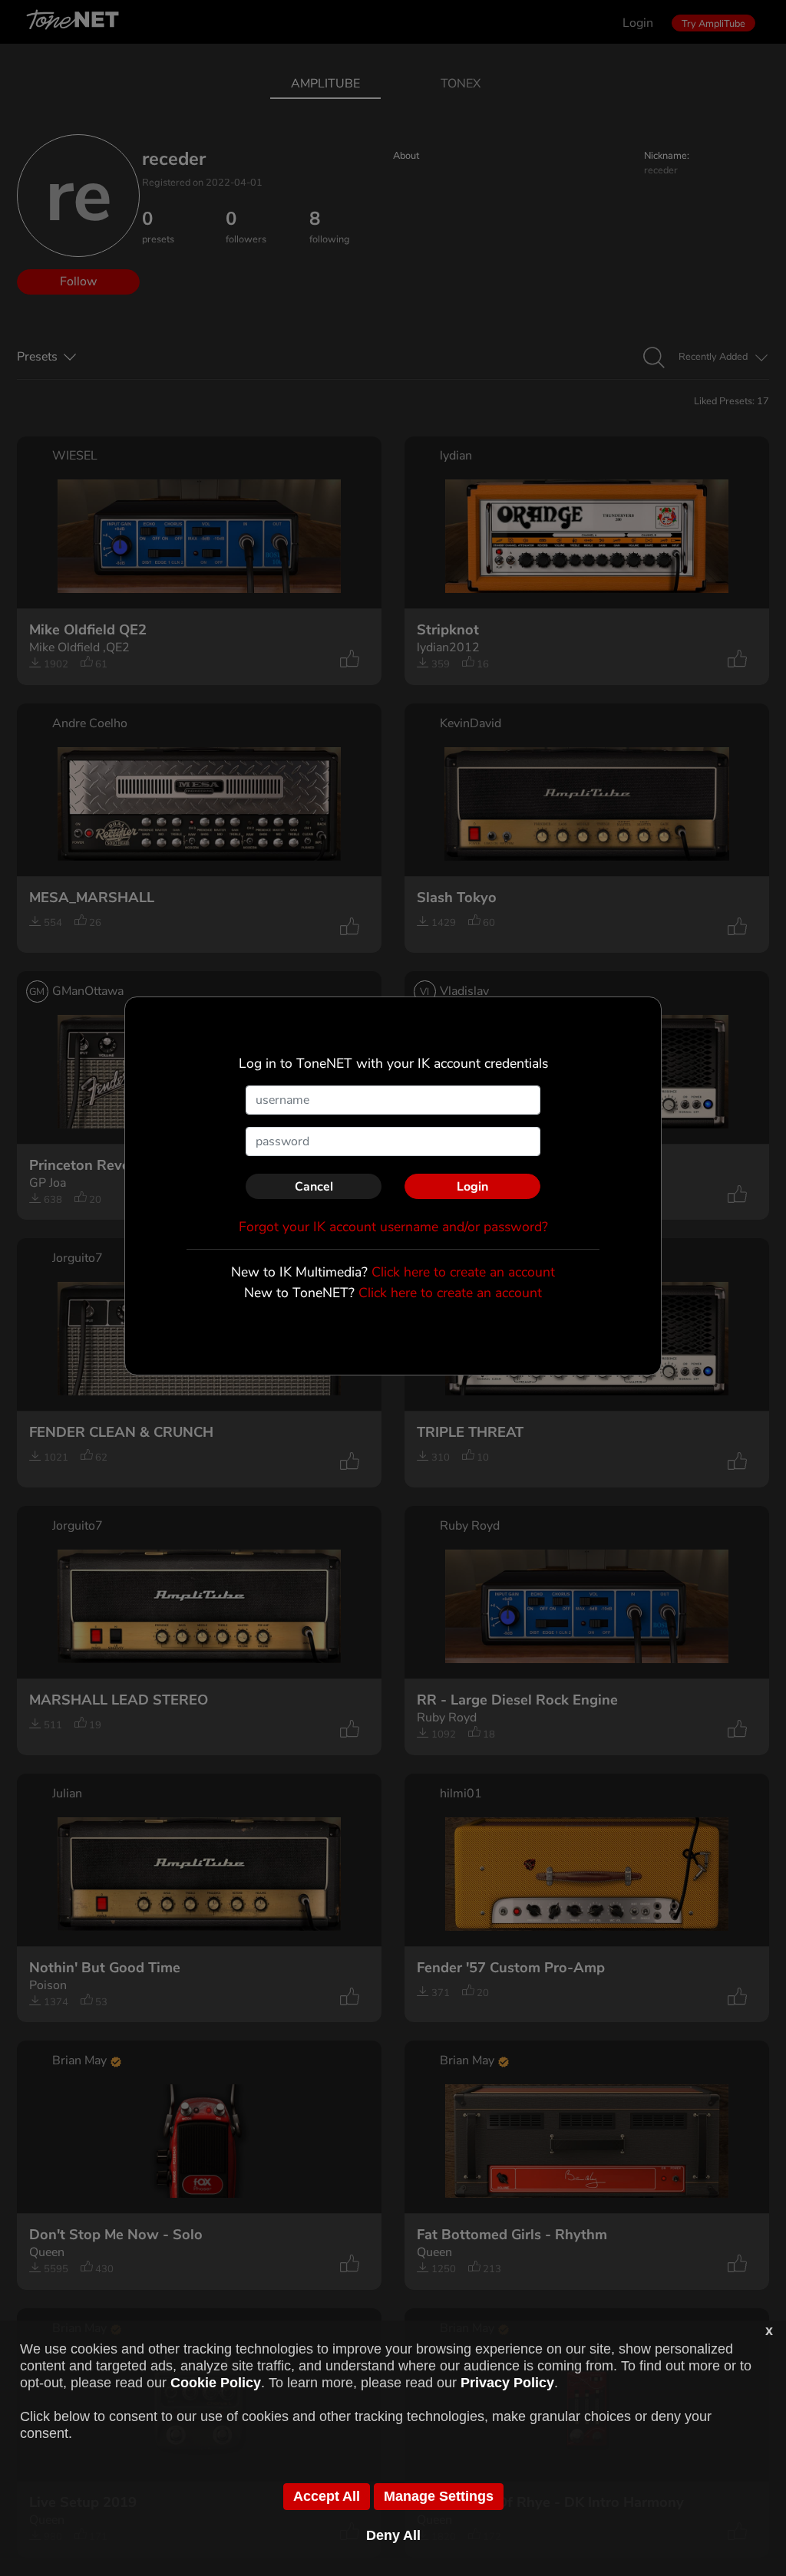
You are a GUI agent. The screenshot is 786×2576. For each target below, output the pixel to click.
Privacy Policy (507, 2383)
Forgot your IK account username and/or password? (393, 1227)
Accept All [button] (327, 2496)
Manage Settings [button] (439, 2496)
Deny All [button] (393, 2535)
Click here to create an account (463, 1272)
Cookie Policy (216, 2383)
